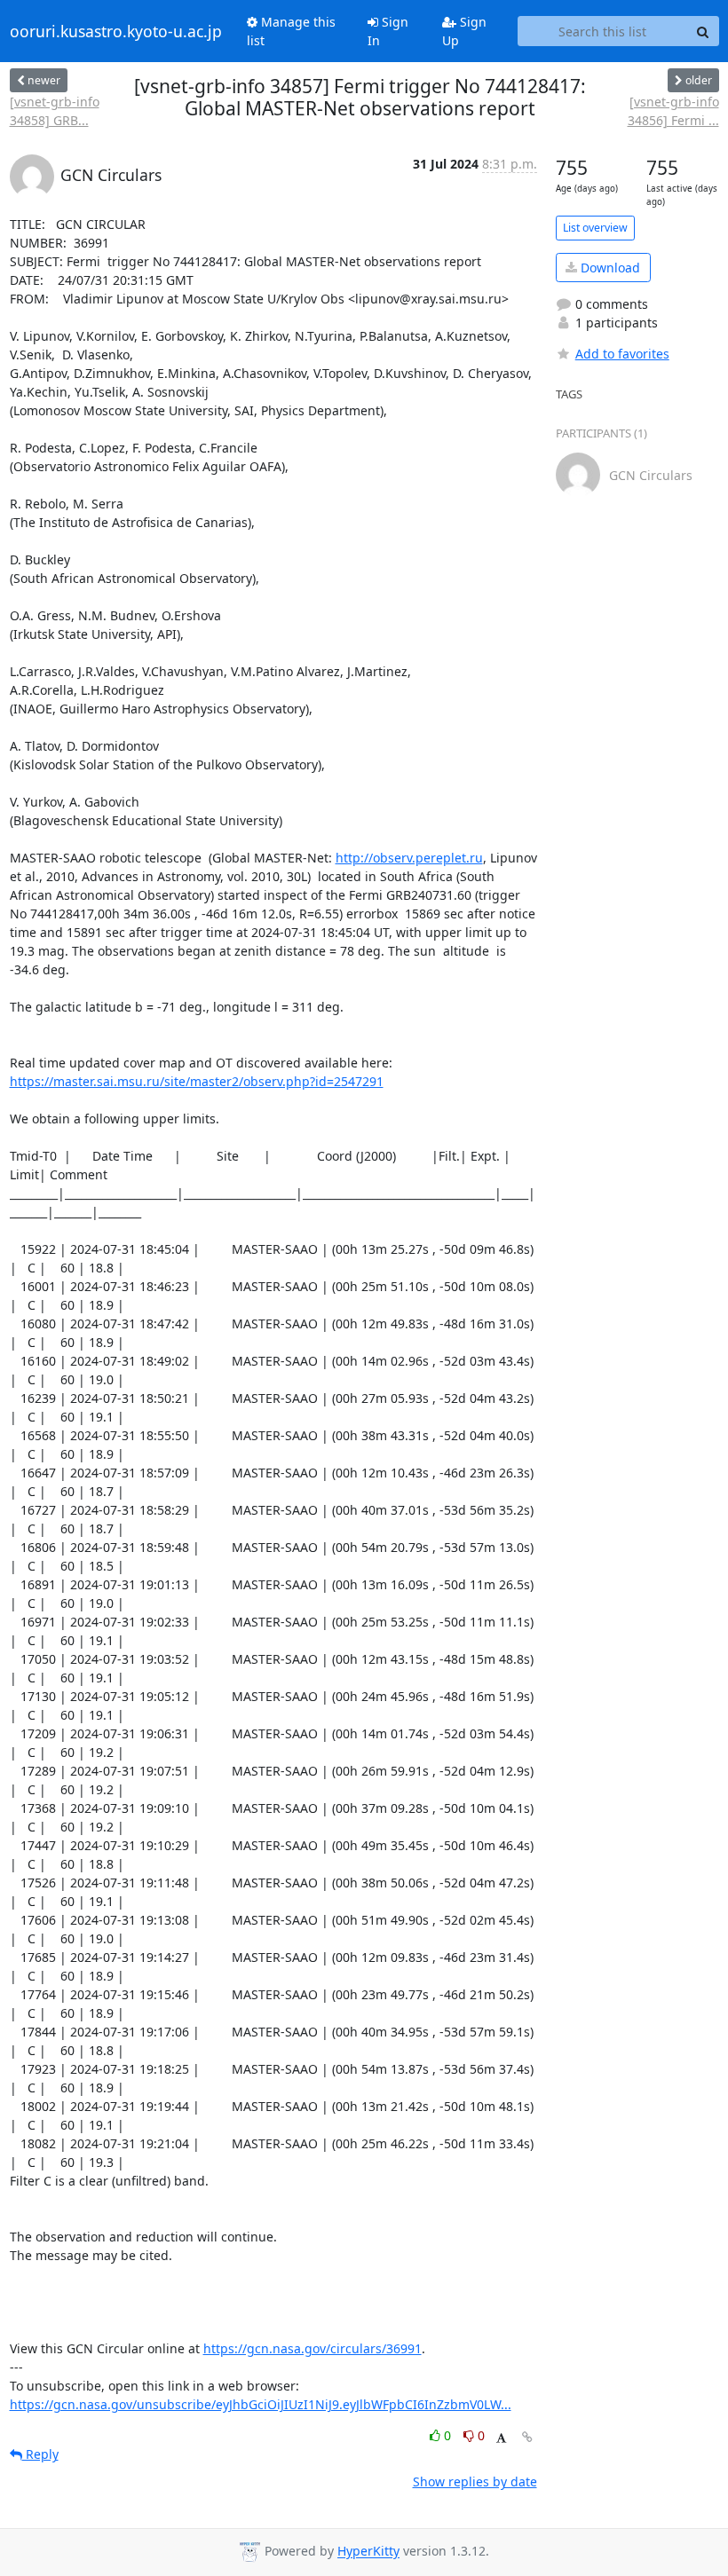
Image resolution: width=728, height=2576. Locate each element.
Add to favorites (622, 354)
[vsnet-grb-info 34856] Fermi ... (673, 111)
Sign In (388, 31)
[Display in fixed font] (501, 2438)
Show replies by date (475, 2481)
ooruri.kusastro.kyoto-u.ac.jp (116, 31)
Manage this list (291, 31)
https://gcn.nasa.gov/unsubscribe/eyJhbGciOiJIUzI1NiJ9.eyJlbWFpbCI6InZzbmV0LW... (261, 2404)
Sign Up (464, 31)
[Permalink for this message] (527, 2437)
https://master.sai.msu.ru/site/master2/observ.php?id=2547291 (197, 1081)
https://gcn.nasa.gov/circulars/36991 (313, 2348)
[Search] (703, 31)
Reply (40, 2454)
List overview (595, 228)
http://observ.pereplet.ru (409, 858)
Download (609, 268)
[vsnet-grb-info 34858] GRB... (55, 111)
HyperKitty (368, 2552)
